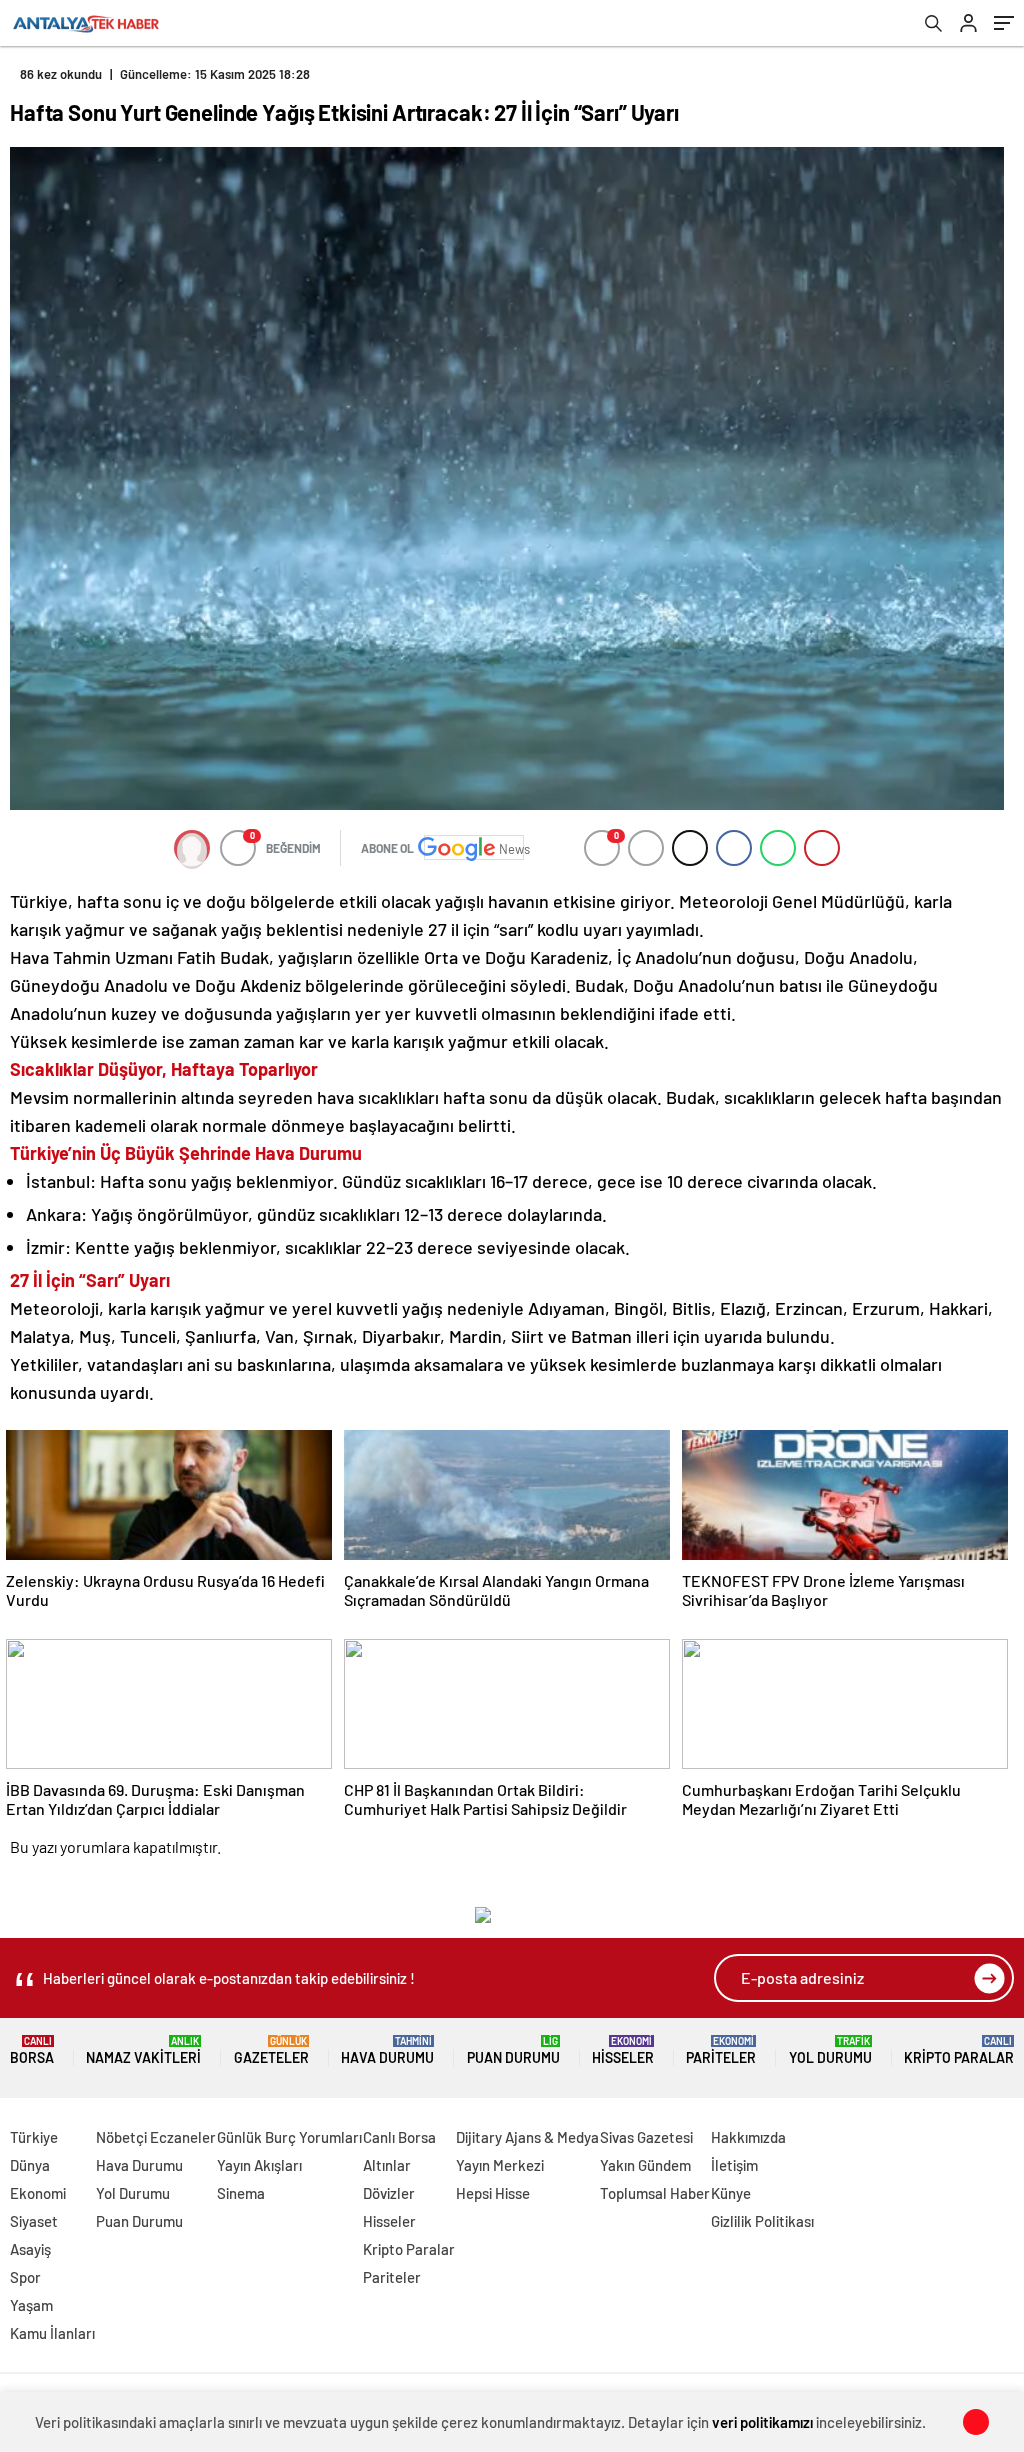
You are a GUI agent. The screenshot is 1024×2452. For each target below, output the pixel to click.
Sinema (241, 2193)
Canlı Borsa (399, 2137)
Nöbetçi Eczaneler (156, 2137)
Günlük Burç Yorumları (289, 2137)
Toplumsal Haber (655, 2193)
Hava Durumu (387, 2050)
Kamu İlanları (52, 2333)
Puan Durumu (513, 2050)
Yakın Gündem (645, 2165)
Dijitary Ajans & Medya (527, 2137)
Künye (731, 2193)
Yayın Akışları (259, 2165)
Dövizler (389, 2193)
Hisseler (623, 2050)
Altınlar (387, 2165)
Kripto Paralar (959, 2050)
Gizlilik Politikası (762, 2221)
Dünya (30, 2165)
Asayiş (30, 2249)
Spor (25, 2277)
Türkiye (34, 2137)
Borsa (32, 2050)
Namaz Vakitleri (143, 2050)
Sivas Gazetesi (646, 2137)
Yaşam (31, 2305)
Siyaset (34, 2221)
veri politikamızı (762, 2422)
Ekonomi (38, 2193)
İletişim (734, 2165)
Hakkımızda (748, 2137)
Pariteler (721, 2050)
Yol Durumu (830, 2050)
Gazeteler (271, 2050)
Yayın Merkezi (500, 2165)
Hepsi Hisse (493, 2193)
